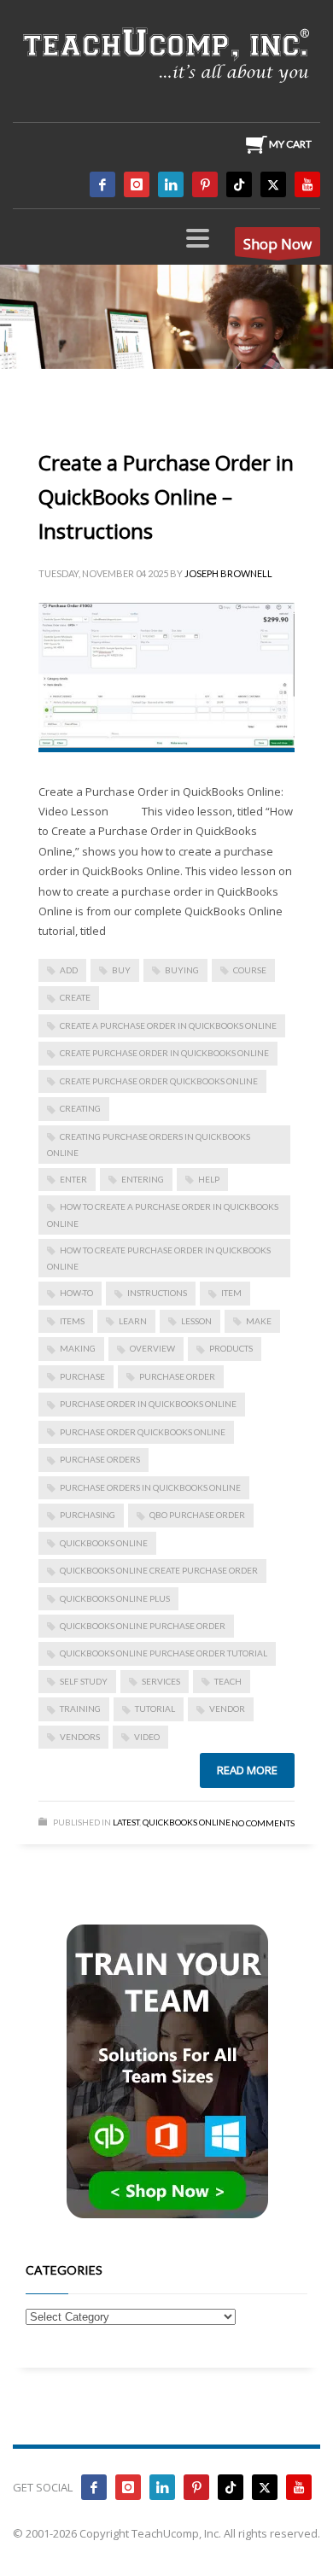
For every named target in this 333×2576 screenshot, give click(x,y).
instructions (157, 1293)
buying (182, 970)
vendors (80, 1737)
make (259, 1321)
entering (143, 1179)
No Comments (263, 1823)
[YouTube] (307, 184)
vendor (227, 1709)
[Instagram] (137, 184)
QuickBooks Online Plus (115, 1598)
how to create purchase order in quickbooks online (159, 1258)
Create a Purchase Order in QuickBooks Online (168, 1025)
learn (133, 1321)
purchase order (177, 1376)
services (161, 1681)
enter (73, 1179)
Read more (247, 1770)
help (209, 1179)
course (250, 970)
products (231, 1348)
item (231, 1293)
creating (80, 1108)
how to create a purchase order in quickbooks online (163, 1215)
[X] (273, 184)
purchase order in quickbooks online (148, 1404)
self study (84, 1681)
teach (228, 1681)
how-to (76, 1293)
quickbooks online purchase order (143, 1626)
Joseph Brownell (228, 573)
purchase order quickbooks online (143, 1432)
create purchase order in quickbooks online (164, 1053)
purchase (82, 1376)
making (78, 1348)
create (75, 997)
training (80, 1709)
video (147, 1737)
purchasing (88, 1515)
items (72, 1321)
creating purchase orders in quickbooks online (149, 1145)
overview (152, 1348)
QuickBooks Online (104, 1543)
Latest (126, 1822)
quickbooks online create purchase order (159, 1570)
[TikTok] (239, 184)
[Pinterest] (205, 184)
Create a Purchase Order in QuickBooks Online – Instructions (166, 497)
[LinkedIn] (171, 184)
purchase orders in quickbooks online (150, 1487)
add (69, 970)
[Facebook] (102, 184)
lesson (196, 1321)
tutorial (155, 1709)
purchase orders (100, 1459)
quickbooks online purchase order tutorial (164, 1653)
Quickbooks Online (187, 1822)
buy (121, 970)
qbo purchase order (197, 1515)
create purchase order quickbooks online (159, 1081)
